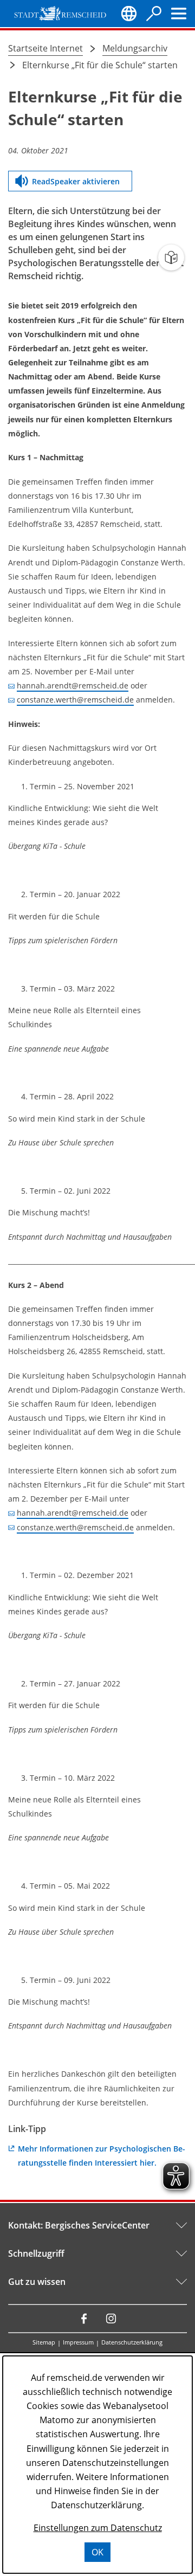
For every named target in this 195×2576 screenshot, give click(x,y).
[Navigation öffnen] (179, 14)
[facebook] (84, 2319)
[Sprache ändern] (129, 14)
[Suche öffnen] (154, 14)
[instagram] (111, 2319)
